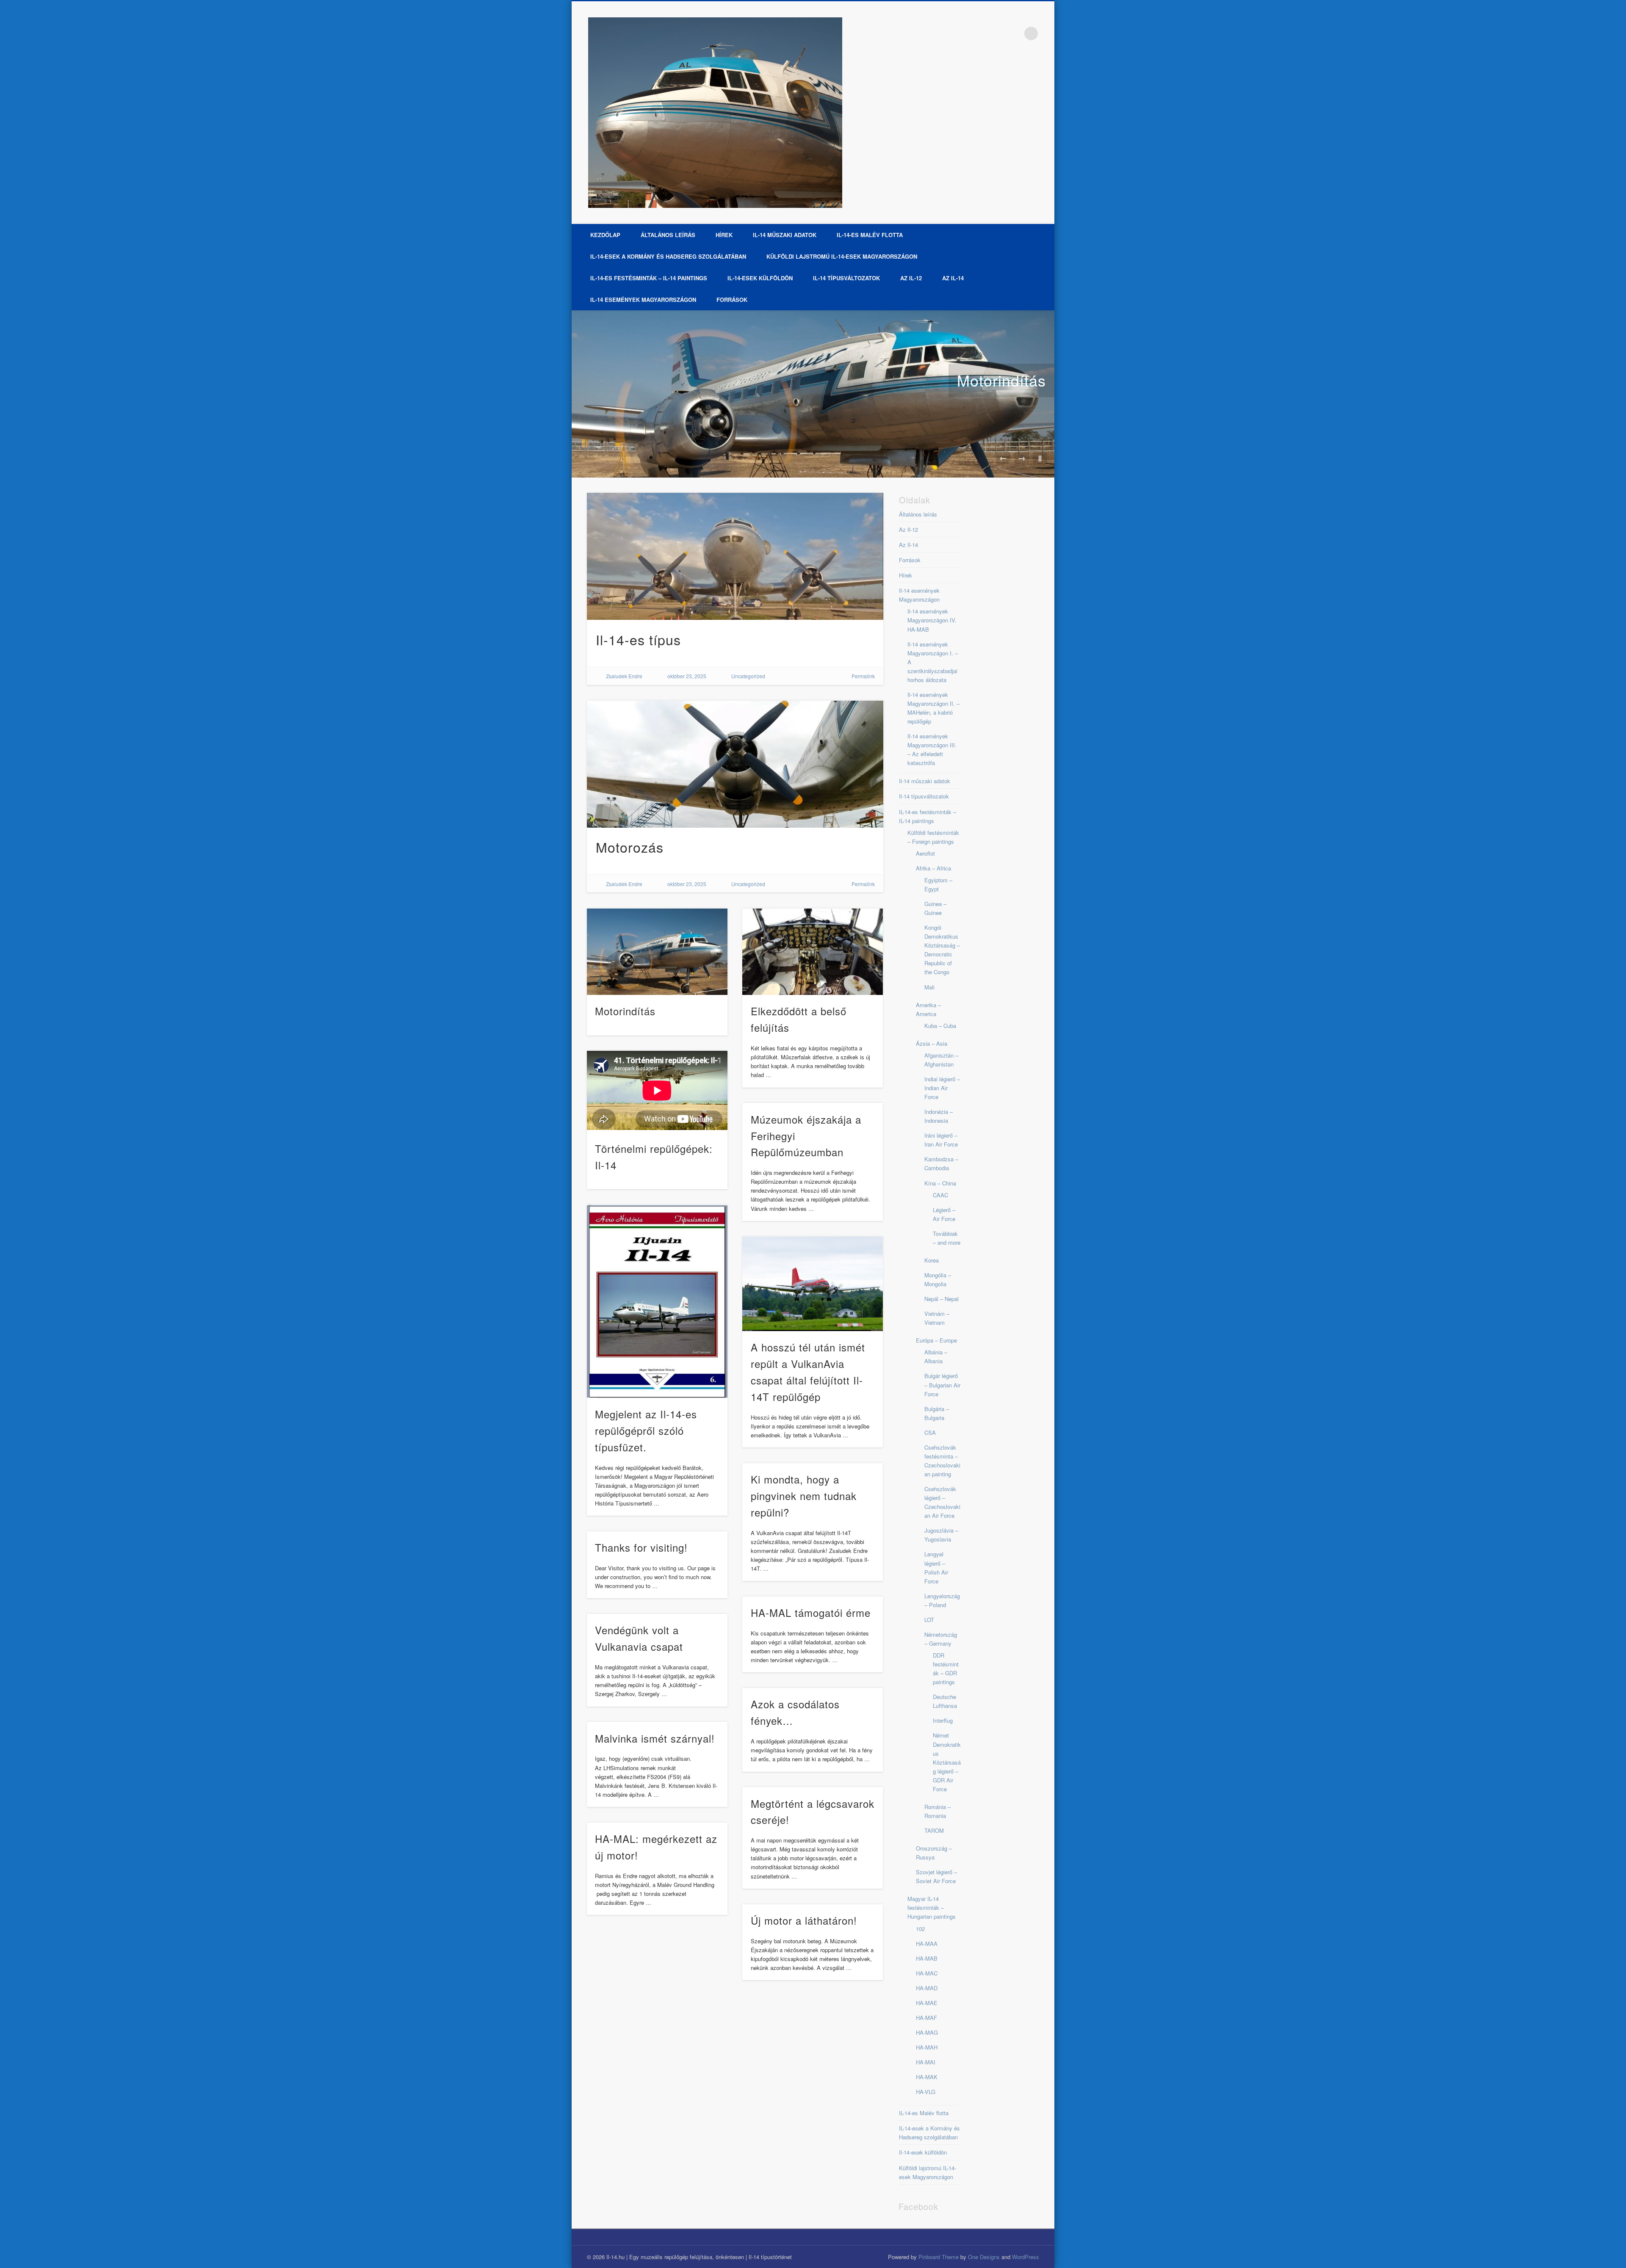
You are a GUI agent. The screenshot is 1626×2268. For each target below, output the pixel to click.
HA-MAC (927, 1973)
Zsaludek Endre (624, 676)
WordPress (1026, 2257)
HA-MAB (927, 1958)
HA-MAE (927, 2003)
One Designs (984, 2257)
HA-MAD (927, 1988)
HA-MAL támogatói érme (811, 1612)
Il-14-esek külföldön (760, 278)
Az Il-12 (911, 278)
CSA (930, 1432)
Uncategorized (748, 676)
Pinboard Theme (939, 2257)
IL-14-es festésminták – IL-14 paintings (649, 278)
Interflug (943, 1720)
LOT (929, 1620)
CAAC (940, 1195)
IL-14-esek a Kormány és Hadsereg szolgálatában (668, 256)
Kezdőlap (605, 235)
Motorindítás (1001, 380)
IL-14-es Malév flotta (870, 235)
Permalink (863, 676)
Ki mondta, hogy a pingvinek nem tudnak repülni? (804, 1496)
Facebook (1014, 33)
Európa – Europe (936, 1340)
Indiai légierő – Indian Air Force (942, 1088)
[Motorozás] (735, 764)
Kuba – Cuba (940, 1026)
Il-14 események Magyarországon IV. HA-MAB (932, 620)
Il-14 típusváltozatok (846, 278)
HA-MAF (926, 2018)
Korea (932, 1260)
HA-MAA (927, 1943)
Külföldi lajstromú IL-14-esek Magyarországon (842, 256)
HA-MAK (927, 2077)
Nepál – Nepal (942, 1299)
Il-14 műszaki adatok (785, 235)
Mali (929, 987)
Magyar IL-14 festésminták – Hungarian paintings (932, 1907)
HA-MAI (926, 2062)
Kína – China (940, 1183)
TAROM (934, 1830)
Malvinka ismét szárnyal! (655, 1738)
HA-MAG (927, 2032)
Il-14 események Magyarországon (643, 300)
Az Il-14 (953, 278)
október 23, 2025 (687, 676)
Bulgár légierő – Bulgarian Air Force (942, 1385)
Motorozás (630, 847)
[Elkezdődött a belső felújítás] (813, 952)
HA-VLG (926, 2092)
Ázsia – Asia (932, 1043)
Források (732, 300)
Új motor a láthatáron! (804, 1920)
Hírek (724, 235)
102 (920, 1929)
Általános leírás (668, 235)
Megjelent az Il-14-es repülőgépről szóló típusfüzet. (646, 1430)
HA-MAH (927, 2047)
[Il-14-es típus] (735, 556)
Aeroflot (925, 853)
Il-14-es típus (638, 639)
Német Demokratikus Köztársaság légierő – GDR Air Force (947, 1762)
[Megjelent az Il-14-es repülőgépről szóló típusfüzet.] (657, 1301)
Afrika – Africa (933, 868)
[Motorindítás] (813, 394)
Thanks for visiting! (641, 1547)
